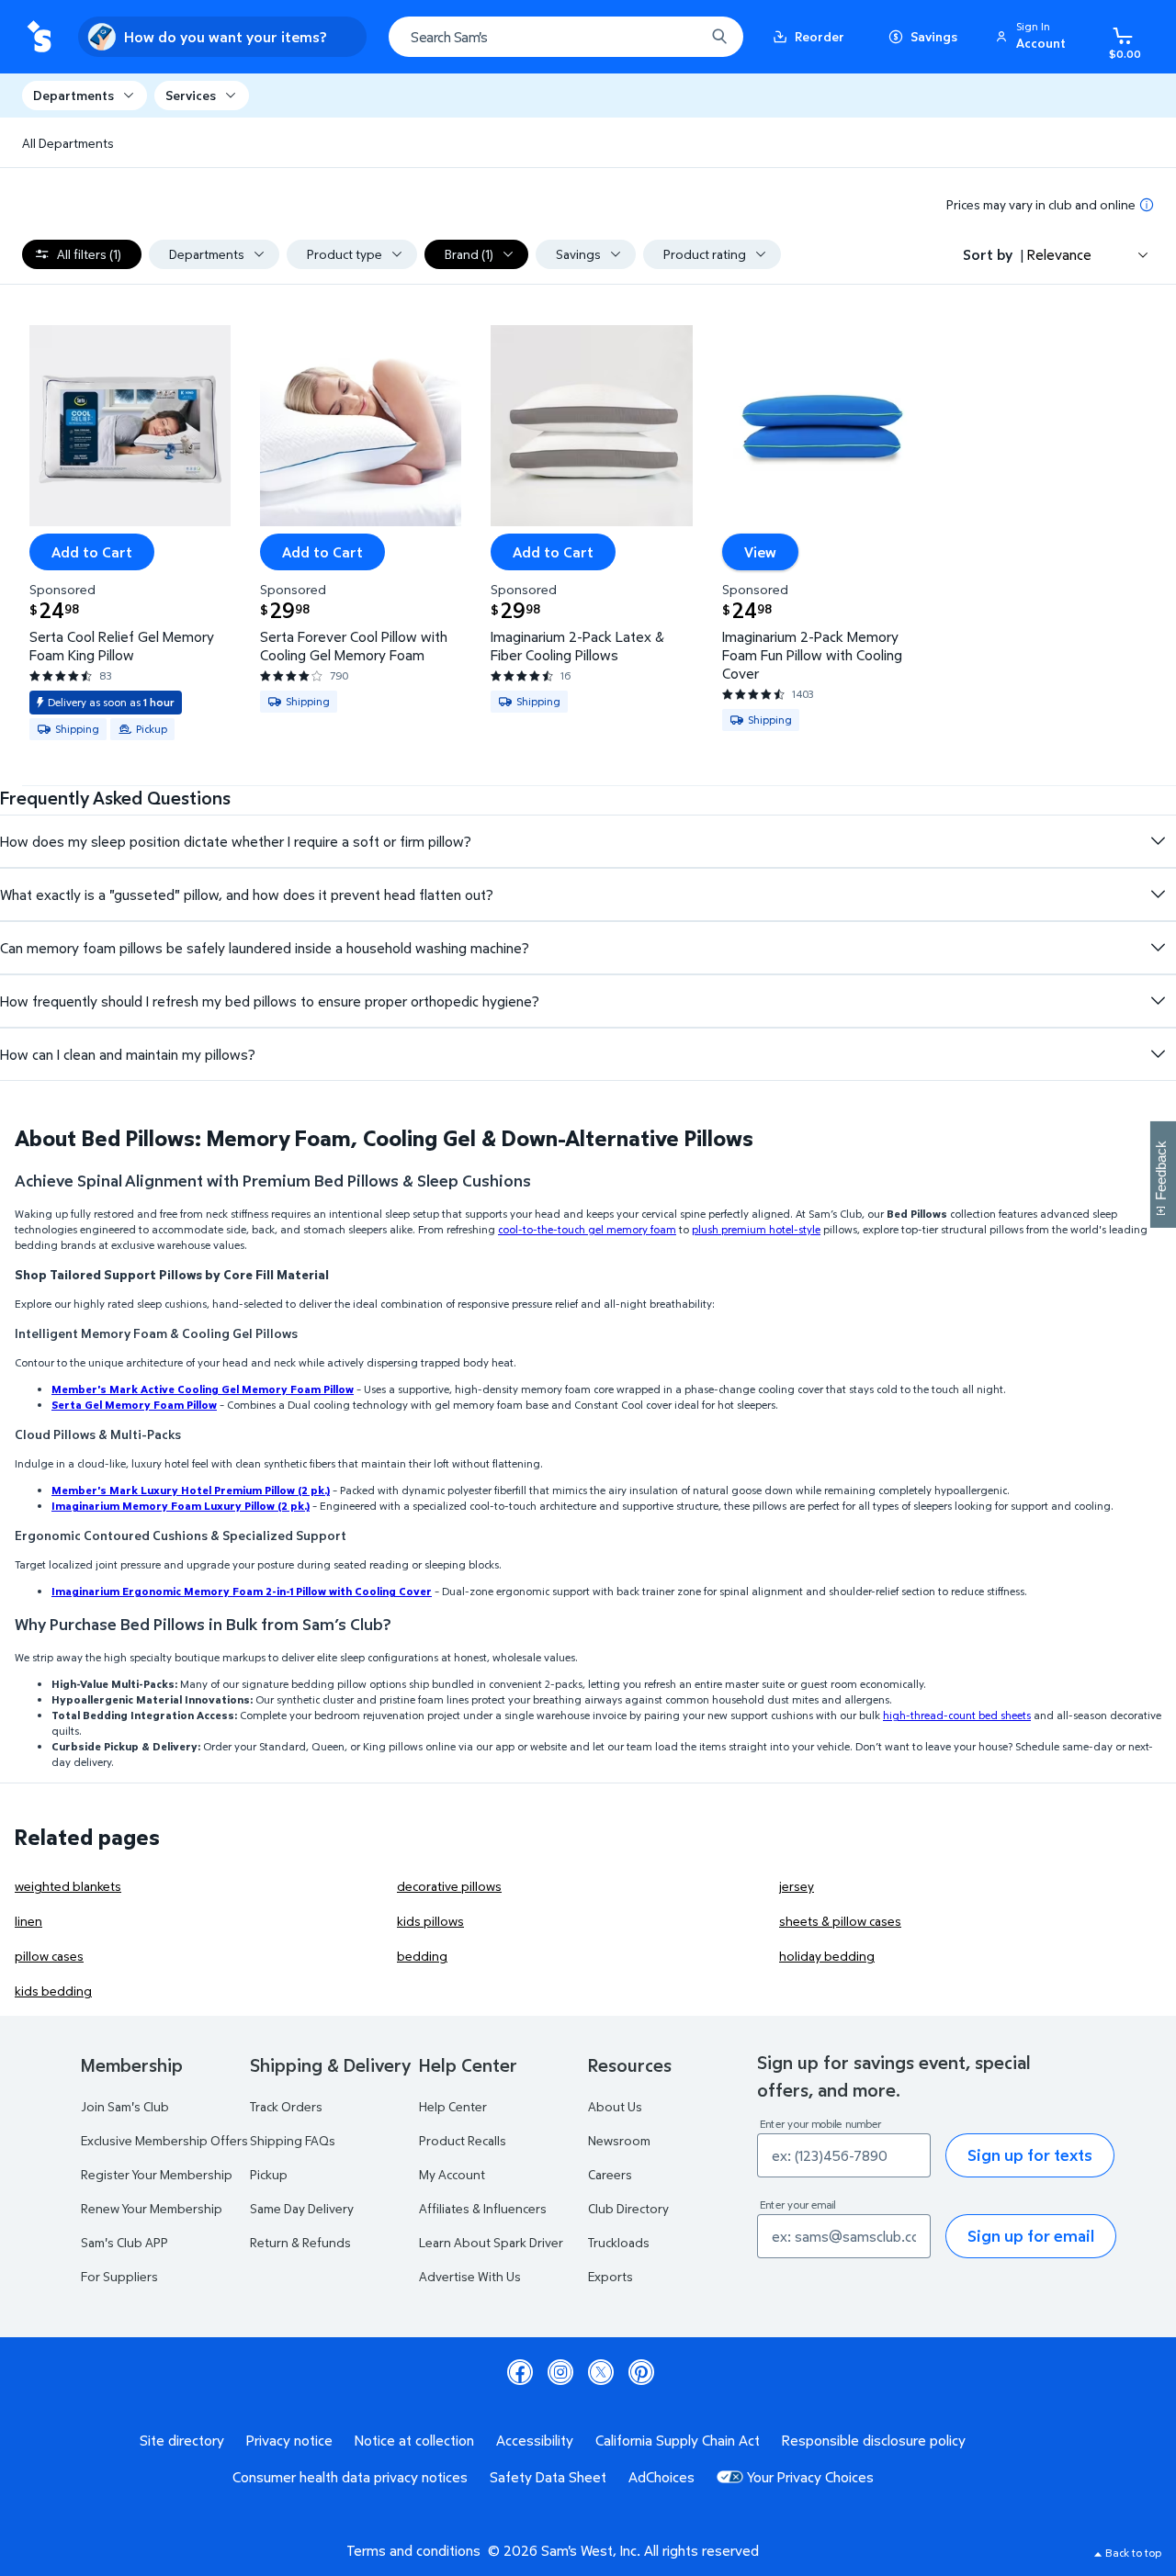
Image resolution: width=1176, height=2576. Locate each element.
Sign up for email (1031, 2236)
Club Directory (628, 2208)
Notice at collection (414, 2440)
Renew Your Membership (152, 2208)
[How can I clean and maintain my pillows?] (1158, 1054)
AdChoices (661, 2477)
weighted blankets (68, 1886)
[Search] (719, 37)
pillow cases (49, 1956)
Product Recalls (463, 2140)
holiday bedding (827, 1956)
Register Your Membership (157, 2174)
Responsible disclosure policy (874, 2440)
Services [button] (191, 95)
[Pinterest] (641, 2372)
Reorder (820, 36)
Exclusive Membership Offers (164, 2140)
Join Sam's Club (125, 2106)
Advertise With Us (470, 2276)
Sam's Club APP (124, 2242)
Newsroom (619, 2140)
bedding (422, 1956)
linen (28, 1921)
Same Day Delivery (302, 2208)
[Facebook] (520, 2372)
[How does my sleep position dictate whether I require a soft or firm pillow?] (1158, 841)
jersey (797, 1886)
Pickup (269, 2174)
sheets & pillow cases (840, 1921)
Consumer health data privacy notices (350, 2477)
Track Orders (286, 2106)
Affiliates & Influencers (483, 2208)
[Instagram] (560, 2372)
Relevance (1059, 254)
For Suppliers (119, 2276)
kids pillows (430, 1921)
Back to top (1133, 2553)
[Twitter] (601, 2372)
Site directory (182, 2440)
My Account (452, 2174)
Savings (934, 36)
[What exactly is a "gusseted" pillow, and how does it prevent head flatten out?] (1158, 894)
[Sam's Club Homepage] (39, 37)
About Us (615, 2106)
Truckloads (619, 2242)
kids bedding (53, 1991)
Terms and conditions (413, 2550)
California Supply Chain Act (678, 2440)
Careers (610, 2174)
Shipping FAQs (293, 2140)
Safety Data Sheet (548, 2477)
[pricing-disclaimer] (1147, 205)
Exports (611, 2276)
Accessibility (535, 2440)
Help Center (453, 2106)
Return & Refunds (300, 2242)
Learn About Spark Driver (491, 2242)
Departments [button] (73, 95)
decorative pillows (449, 1886)
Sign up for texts (1030, 2155)
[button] (1034, 37)
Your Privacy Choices (810, 2477)
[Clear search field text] (677, 37)
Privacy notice (289, 2440)
